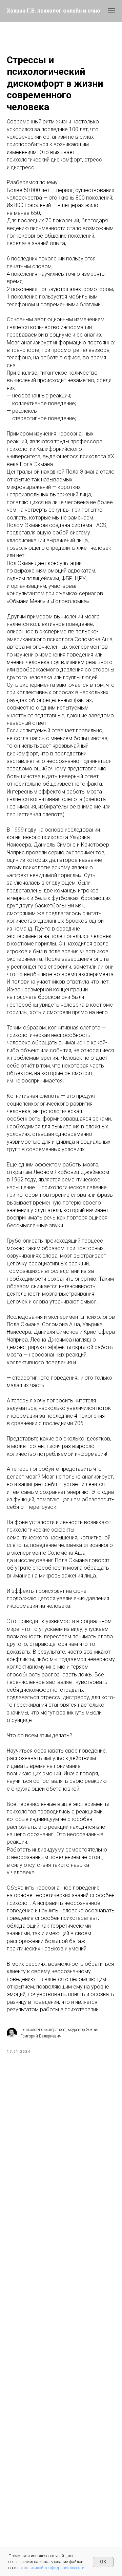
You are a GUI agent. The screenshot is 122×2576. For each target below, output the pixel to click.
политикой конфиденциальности (54, 2568)
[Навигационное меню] (111, 11)
